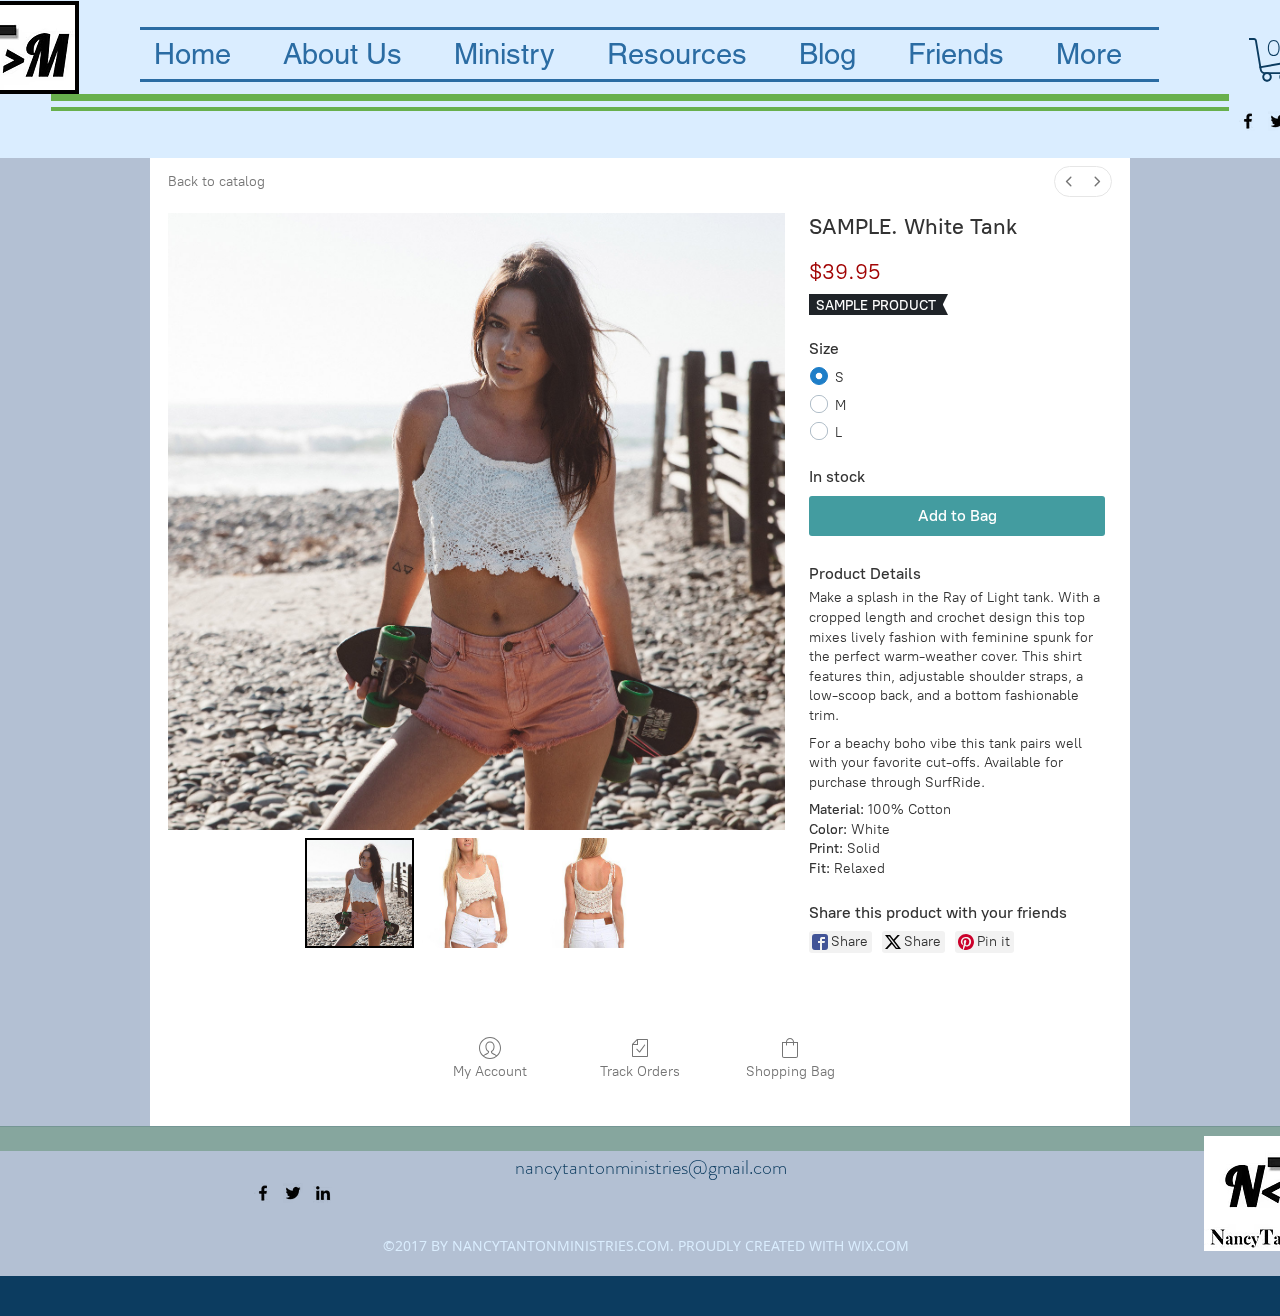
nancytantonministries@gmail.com (651, 1167)
